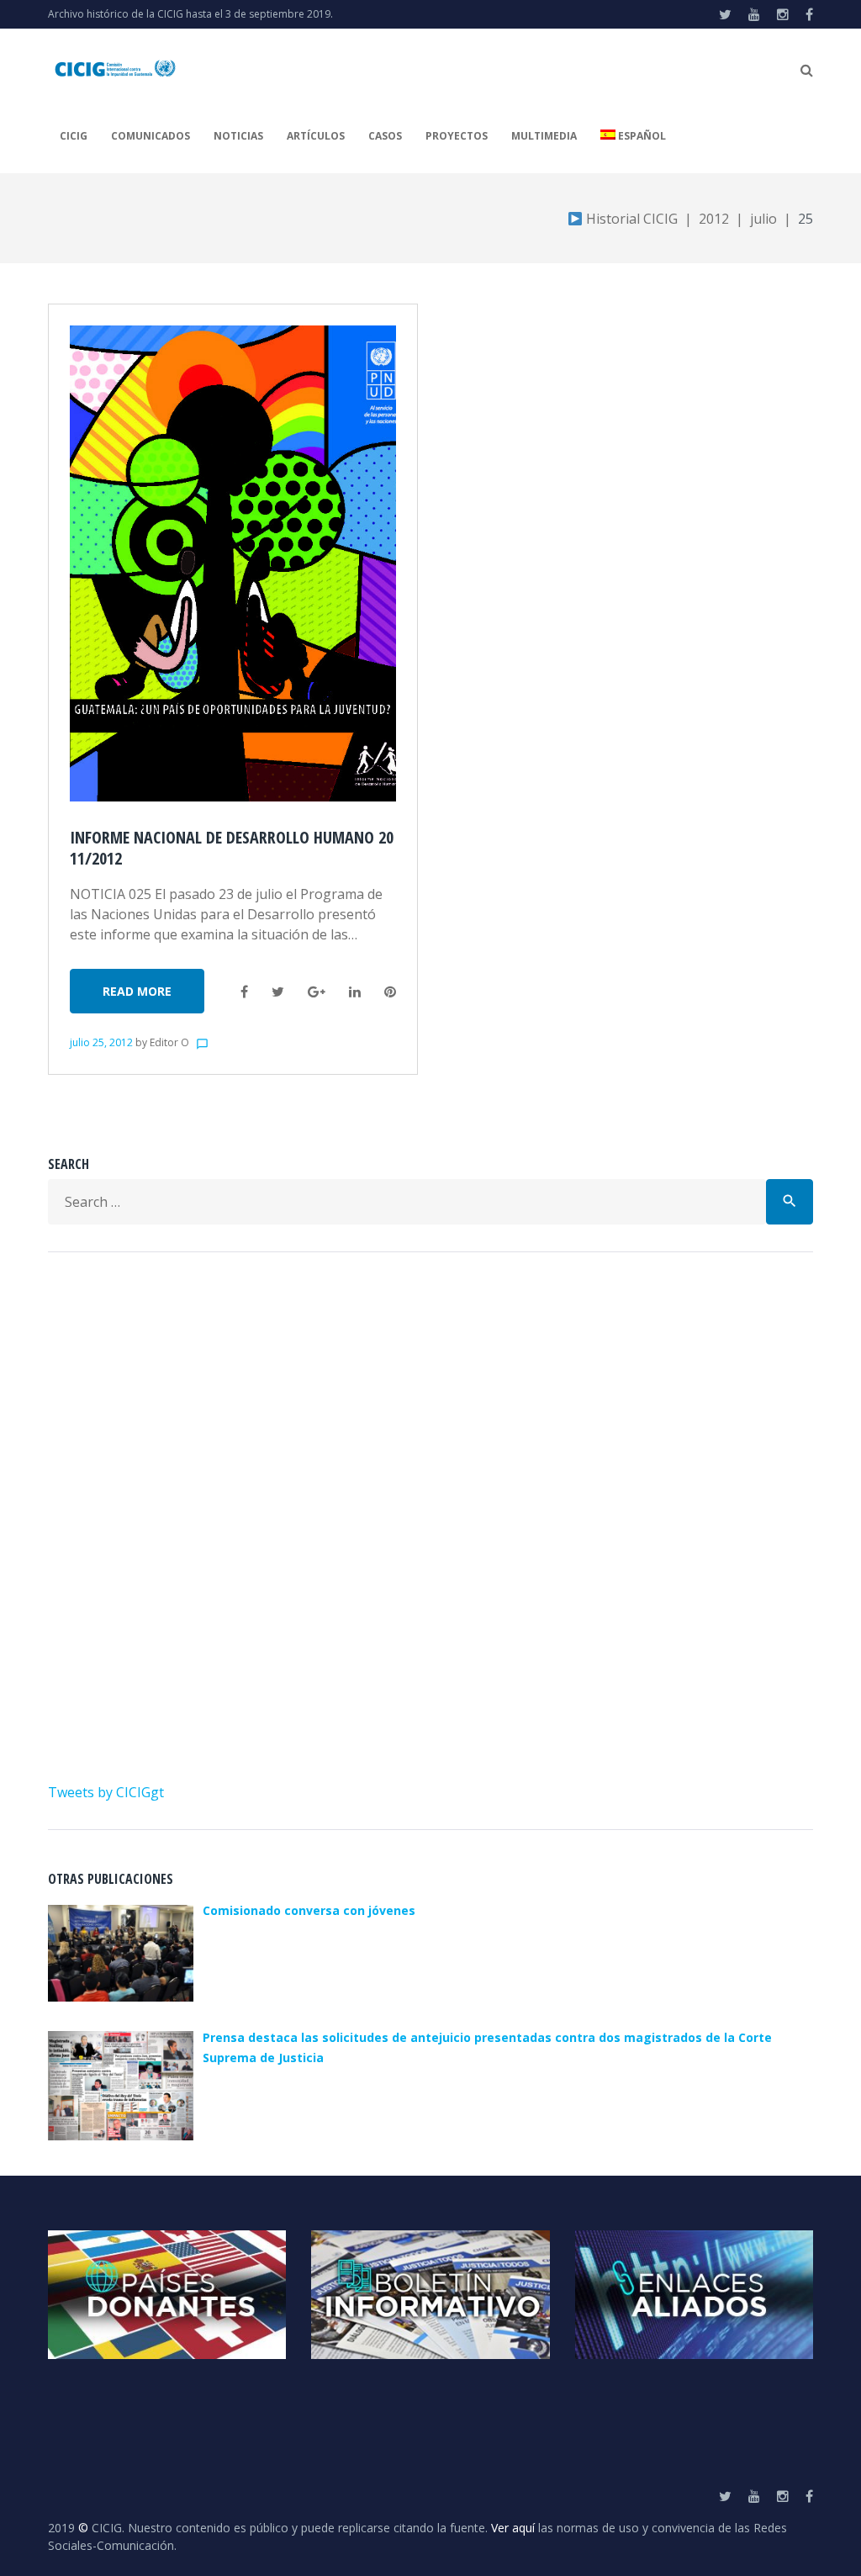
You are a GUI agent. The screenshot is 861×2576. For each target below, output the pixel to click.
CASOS (385, 136)
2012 (714, 219)
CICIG (74, 136)
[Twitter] (725, 14)
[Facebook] (809, 14)
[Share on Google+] (317, 992)
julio (763, 219)
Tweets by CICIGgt (106, 1792)
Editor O (169, 1042)
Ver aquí (513, 2528)
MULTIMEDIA (544, 136)
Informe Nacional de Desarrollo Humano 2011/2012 (232, 848)
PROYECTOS (457, 136)
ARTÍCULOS (316, 136)
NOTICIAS (238, 136)
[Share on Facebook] (244, 992)
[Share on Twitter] (278, 992)
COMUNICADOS (151, 136)
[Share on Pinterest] (390, 992)
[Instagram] (783, 14)
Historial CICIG (630, 219)
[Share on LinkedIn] (355, 992)
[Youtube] (754, 14)
